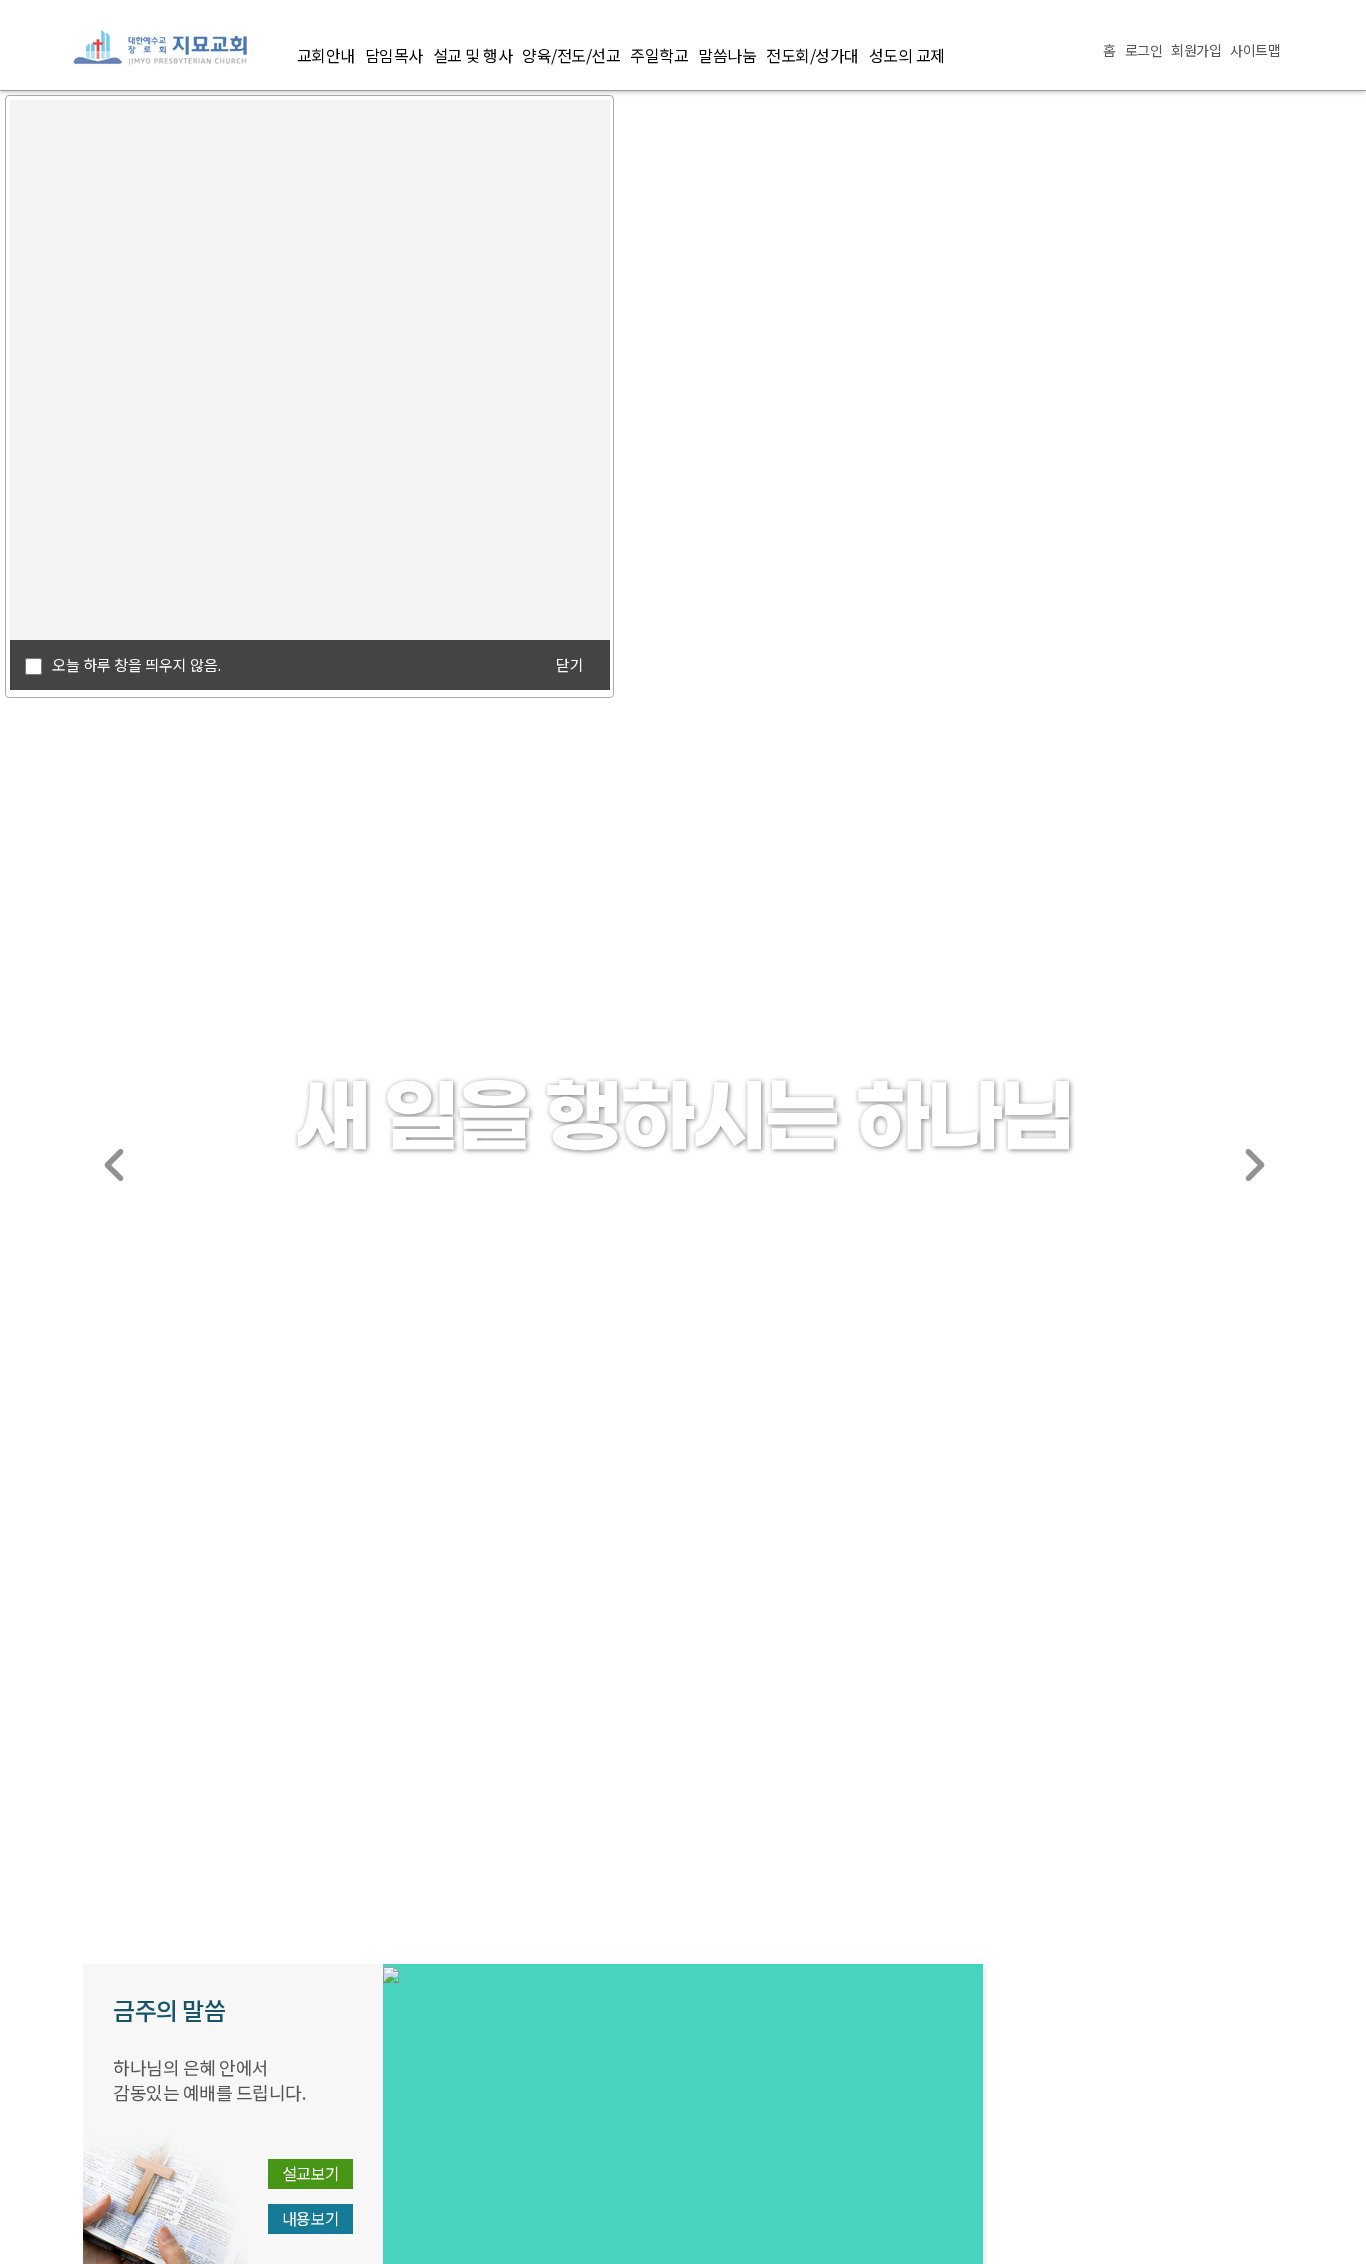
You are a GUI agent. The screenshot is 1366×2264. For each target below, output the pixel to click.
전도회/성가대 (812, 55)
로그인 (1144, 50)
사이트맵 (1255, 50)
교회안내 (326, 55)
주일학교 (659, 55)
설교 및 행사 (473, 55)
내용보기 (311, 2218)
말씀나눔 (727, 55)
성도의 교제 (907, 55)
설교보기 (311, 2173)
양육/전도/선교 (571, 55)
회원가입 (1196, 50)
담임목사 (394, 55)
